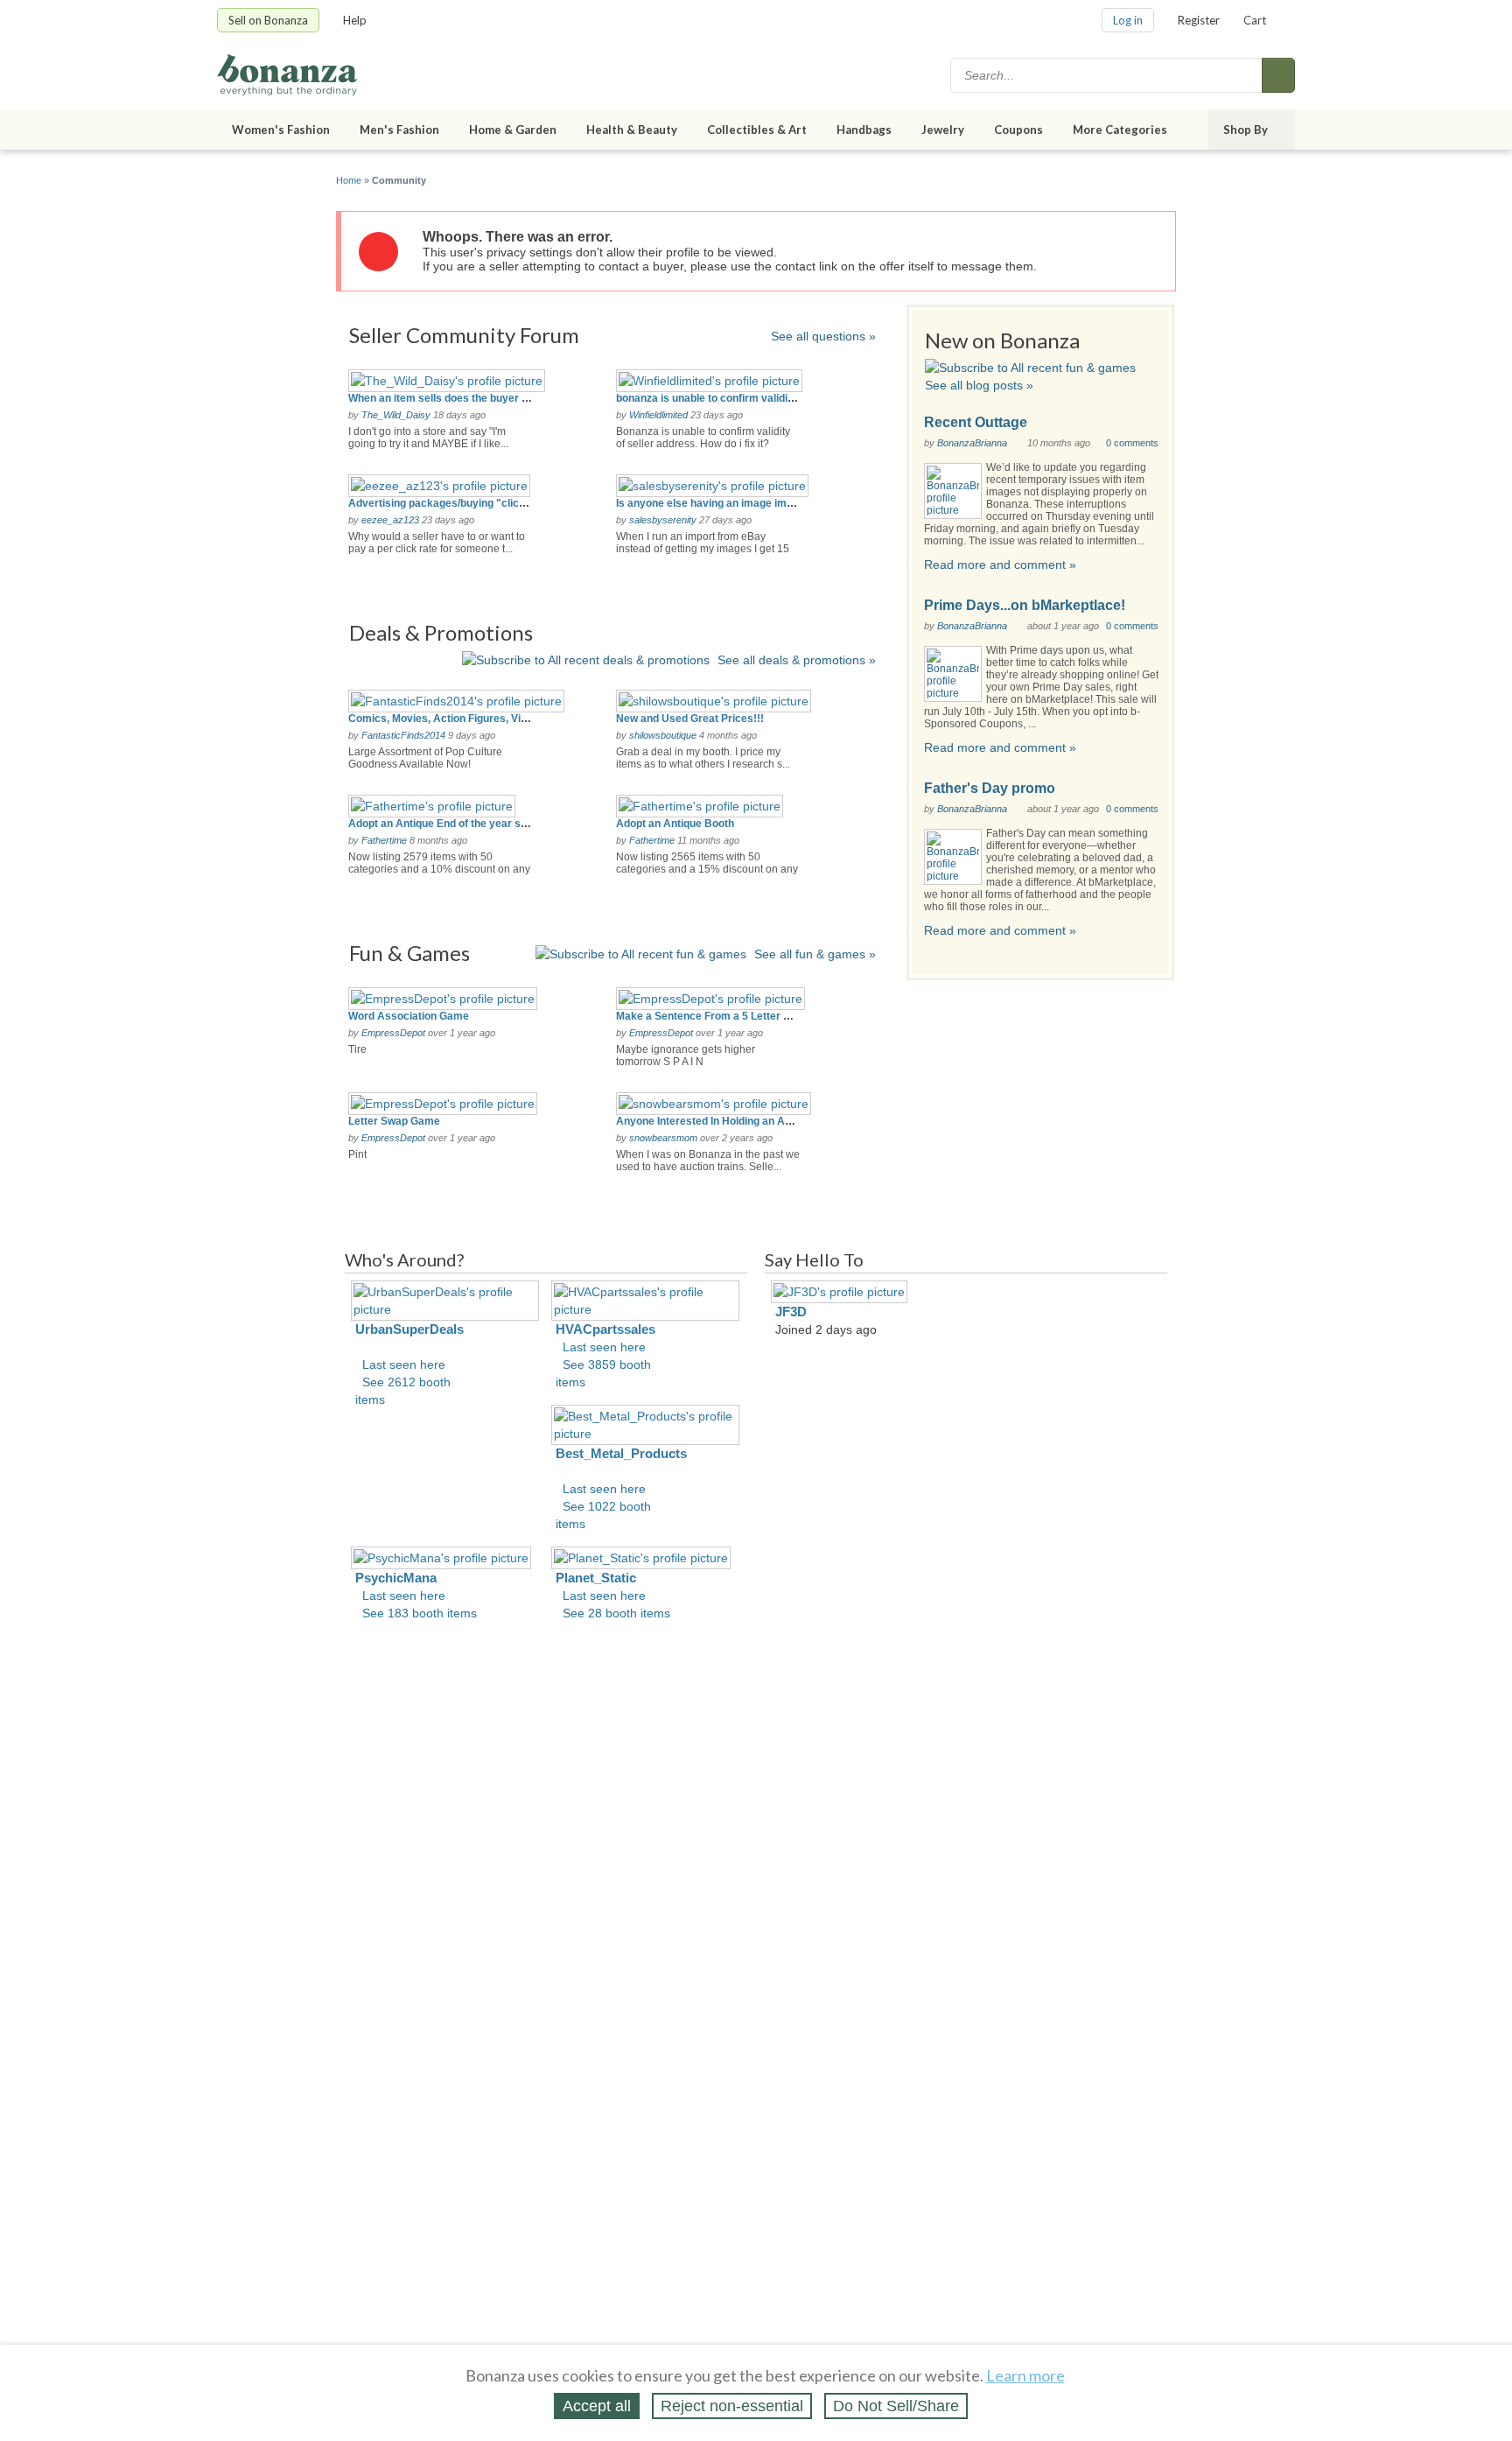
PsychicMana (396, 1578)
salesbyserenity (663, 520)
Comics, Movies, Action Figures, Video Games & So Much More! (507, 719)
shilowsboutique (663, 735)
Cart (1255, 20)
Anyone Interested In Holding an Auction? (719, 1121)
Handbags (864, 130)
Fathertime (384, 840)
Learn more (1025, 2375)
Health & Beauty (632, 130)
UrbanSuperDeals (409, 1329)
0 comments (1132, 443)
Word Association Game (409, 1016)
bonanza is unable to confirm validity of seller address (750, 398)
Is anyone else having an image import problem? (736, 503)
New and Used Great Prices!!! (690, 719)
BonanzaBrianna (972, 443)
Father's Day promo (990, 788)
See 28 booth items (616, 1613)
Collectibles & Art (757, 130)
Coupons (1018, 130)
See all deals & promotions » (797, 660)
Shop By (1246, 130)
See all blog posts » (979, 385)
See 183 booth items (420, 1613)
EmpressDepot (393, 1033)
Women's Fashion (281, 130)
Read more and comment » (1000, 565)
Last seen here (404, 1364)
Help (355, 20)
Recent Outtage (976, 422)
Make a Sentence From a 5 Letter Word (713, 1016)
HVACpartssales (605, 1329)
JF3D (791, 1312)
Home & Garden (513, 130)
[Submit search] (1278, 75)
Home (349, 180)
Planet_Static (596, 1578)
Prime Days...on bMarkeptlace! (1025, 605)
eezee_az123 (390, 520)
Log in (1128, 20)
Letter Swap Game (394, 1121)
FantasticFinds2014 (403, 735)
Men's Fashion (399, 130)
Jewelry (943, 130)
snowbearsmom (663, 1138)
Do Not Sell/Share (896, 2406)
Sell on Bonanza (268, 20)
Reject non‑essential (732, 2406)
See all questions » (823, 336)
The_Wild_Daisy (396, 415)
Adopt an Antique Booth (675, 824)
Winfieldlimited (658, 415)
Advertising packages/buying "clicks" (442, 503)
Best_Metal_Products (621, 1453)
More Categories (1120, 130)
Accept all (597, 2406)
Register (1199, 20)
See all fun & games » (815, 954)
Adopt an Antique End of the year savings (451, 824)
